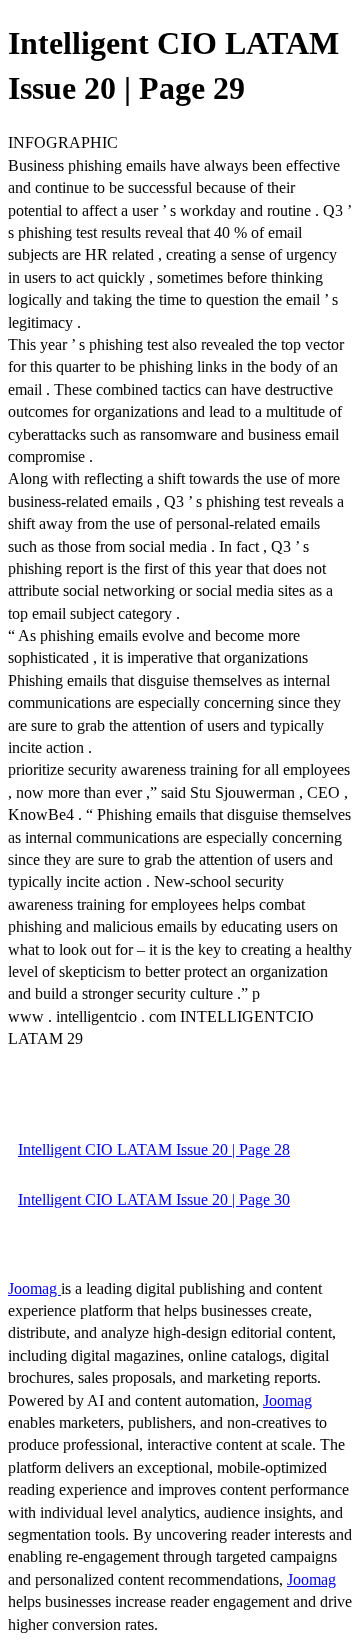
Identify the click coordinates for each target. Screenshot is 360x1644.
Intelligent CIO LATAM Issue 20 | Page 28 (154, 1149)
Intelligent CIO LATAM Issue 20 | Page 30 (154, 1199)
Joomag (34, 1288)
